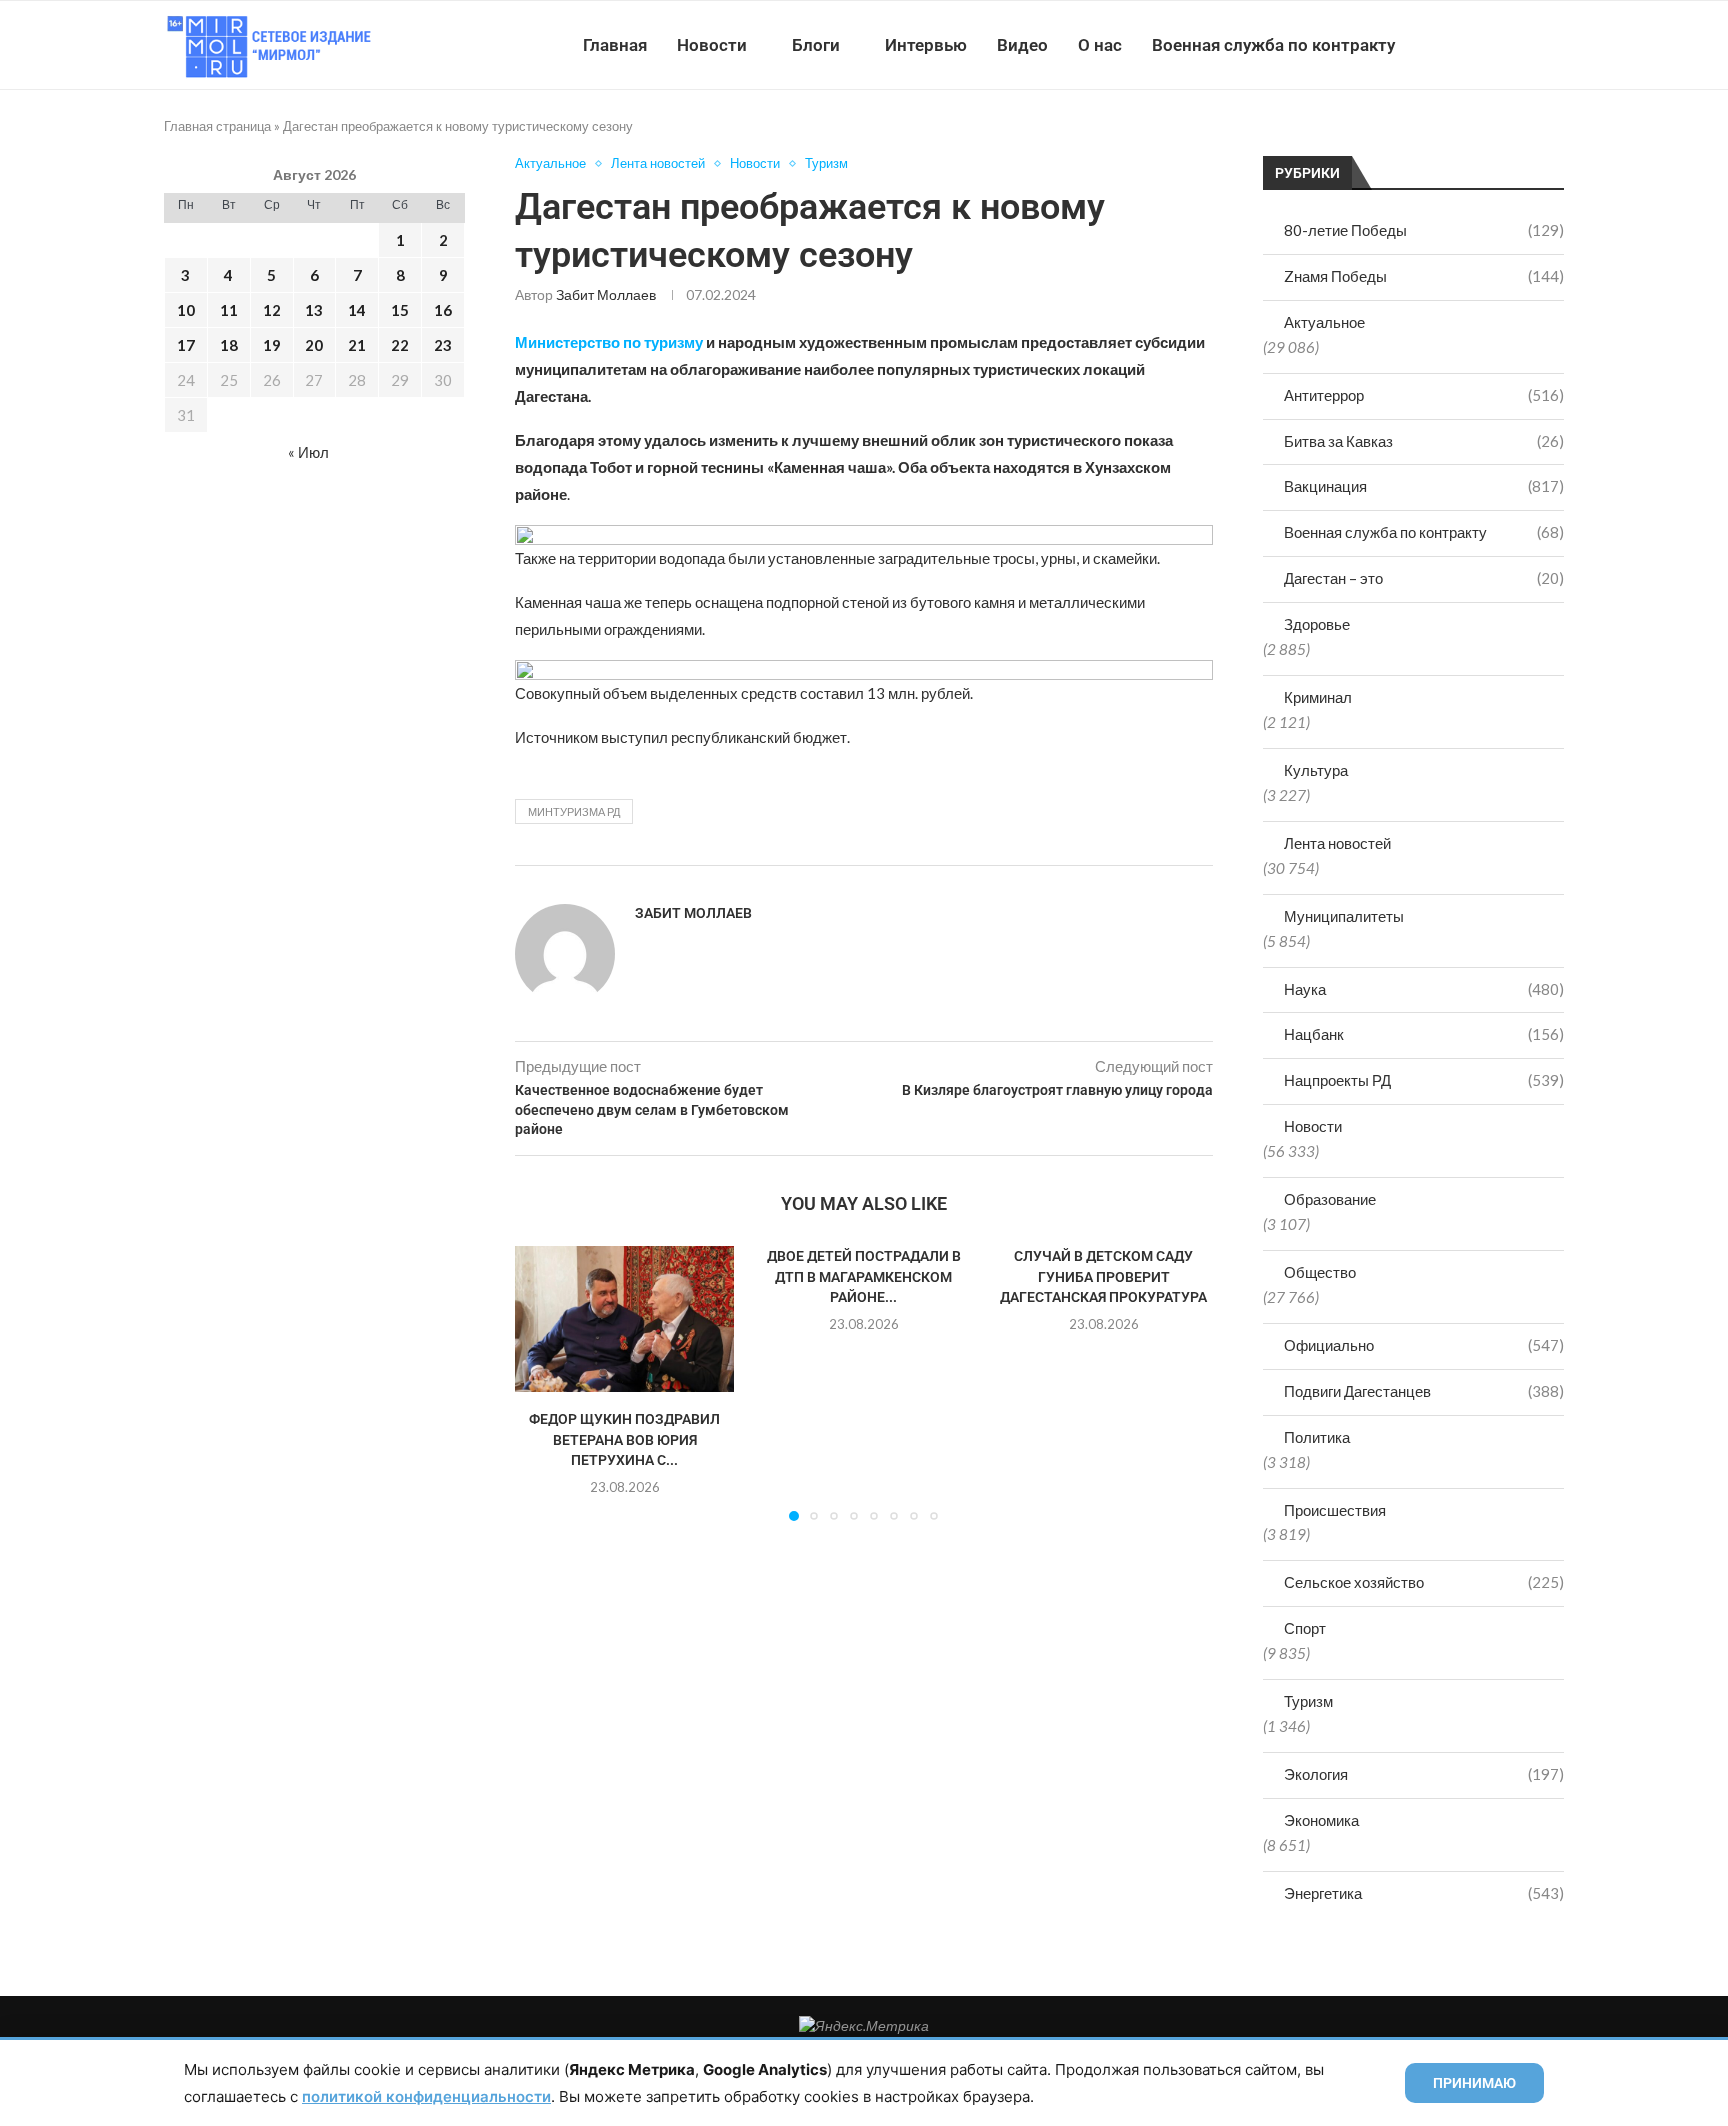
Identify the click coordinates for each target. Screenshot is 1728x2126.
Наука (1424, 989)
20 (314, 345)
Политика (1317, 1437)
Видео (1022, 45)
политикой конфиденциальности (426, 2096)
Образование (1330, 1199)
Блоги (816, 45)
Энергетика (1424, 1893)
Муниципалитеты (1344, 916)
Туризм (1308, 1701)
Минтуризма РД (574, 811)
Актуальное (1324, 322)
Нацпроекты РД (1424, 1080)
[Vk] (1481, 45)
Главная (615, 45)
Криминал (1318, 697)
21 (357, 345)
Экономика (1321, 1820)
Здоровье (1317, 624)
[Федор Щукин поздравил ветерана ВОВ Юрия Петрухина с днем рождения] (624, 1319)
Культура (1316, 770)
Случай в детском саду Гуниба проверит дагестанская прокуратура (1103, 1276)
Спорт (1305, 1628)
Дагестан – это (1424, 578)
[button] (542, 1383)
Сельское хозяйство (1424, 1582)
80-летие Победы (1424, 230)
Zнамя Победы (1424, 276)
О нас (1100, 45)
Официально (1424, 1345)
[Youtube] (1460, 45)
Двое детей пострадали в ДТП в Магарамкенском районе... (864, 1276)
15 (400, 310)
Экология (1424, 1774)
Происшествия (1335, 1510)
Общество (1320, 1272)
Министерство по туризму (609, 342)
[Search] (1554, 45)
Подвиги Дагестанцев (1424, 1391)
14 (357, 310)
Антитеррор (1424, 395)
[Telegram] (1502, 45)
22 (400, 345)
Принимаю (1474, 2083)
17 (186, 345)
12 (272, 310)
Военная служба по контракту (1273, 45)
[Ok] (1523, 45)
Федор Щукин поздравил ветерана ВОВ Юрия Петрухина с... (624, 1439)
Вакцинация (1424, 486)
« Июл (308, 452)
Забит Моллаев (606, 294)
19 (272, 345)
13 (314, 310)
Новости (712, 45)
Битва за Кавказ (1424, 441)
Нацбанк (1424, 1034)
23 (443, 345)
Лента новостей (1337, 843)
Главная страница (217, 126)
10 (186, 310)
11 (229, 310)
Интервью (926, 45)
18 (229, 345)
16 (443, 310)
